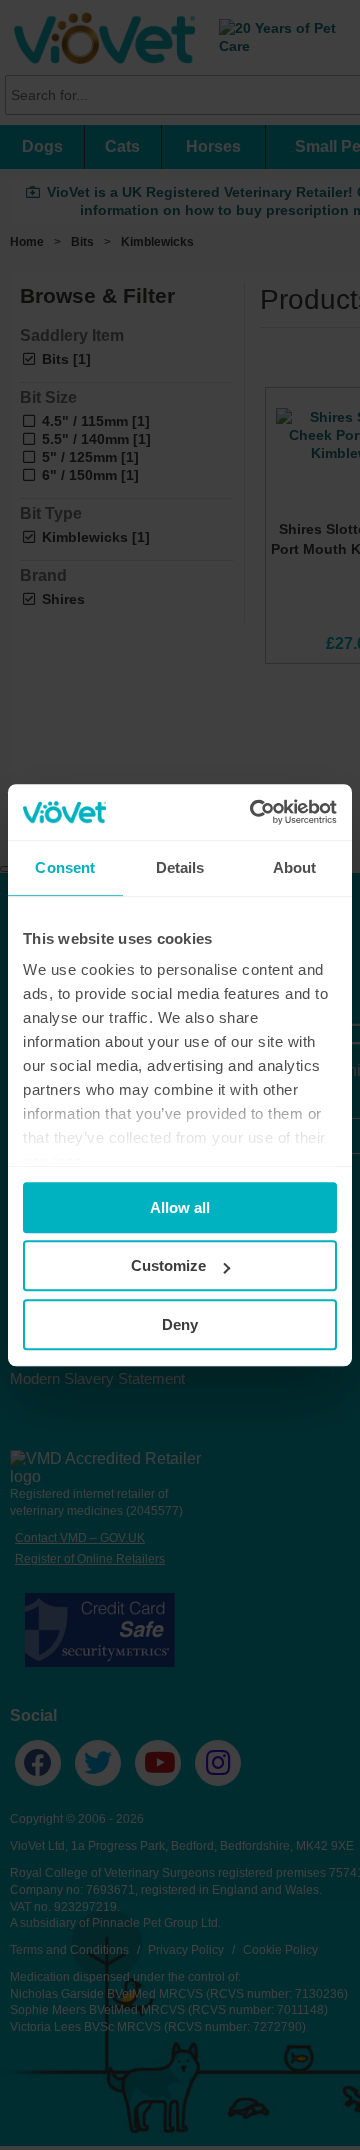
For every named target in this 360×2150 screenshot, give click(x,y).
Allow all (180, 1207)
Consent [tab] (65, 867)
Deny (180, 1324)
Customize (168, 1265)
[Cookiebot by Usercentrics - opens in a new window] (254, 812)
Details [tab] (180, 867)
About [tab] (295, 867)
